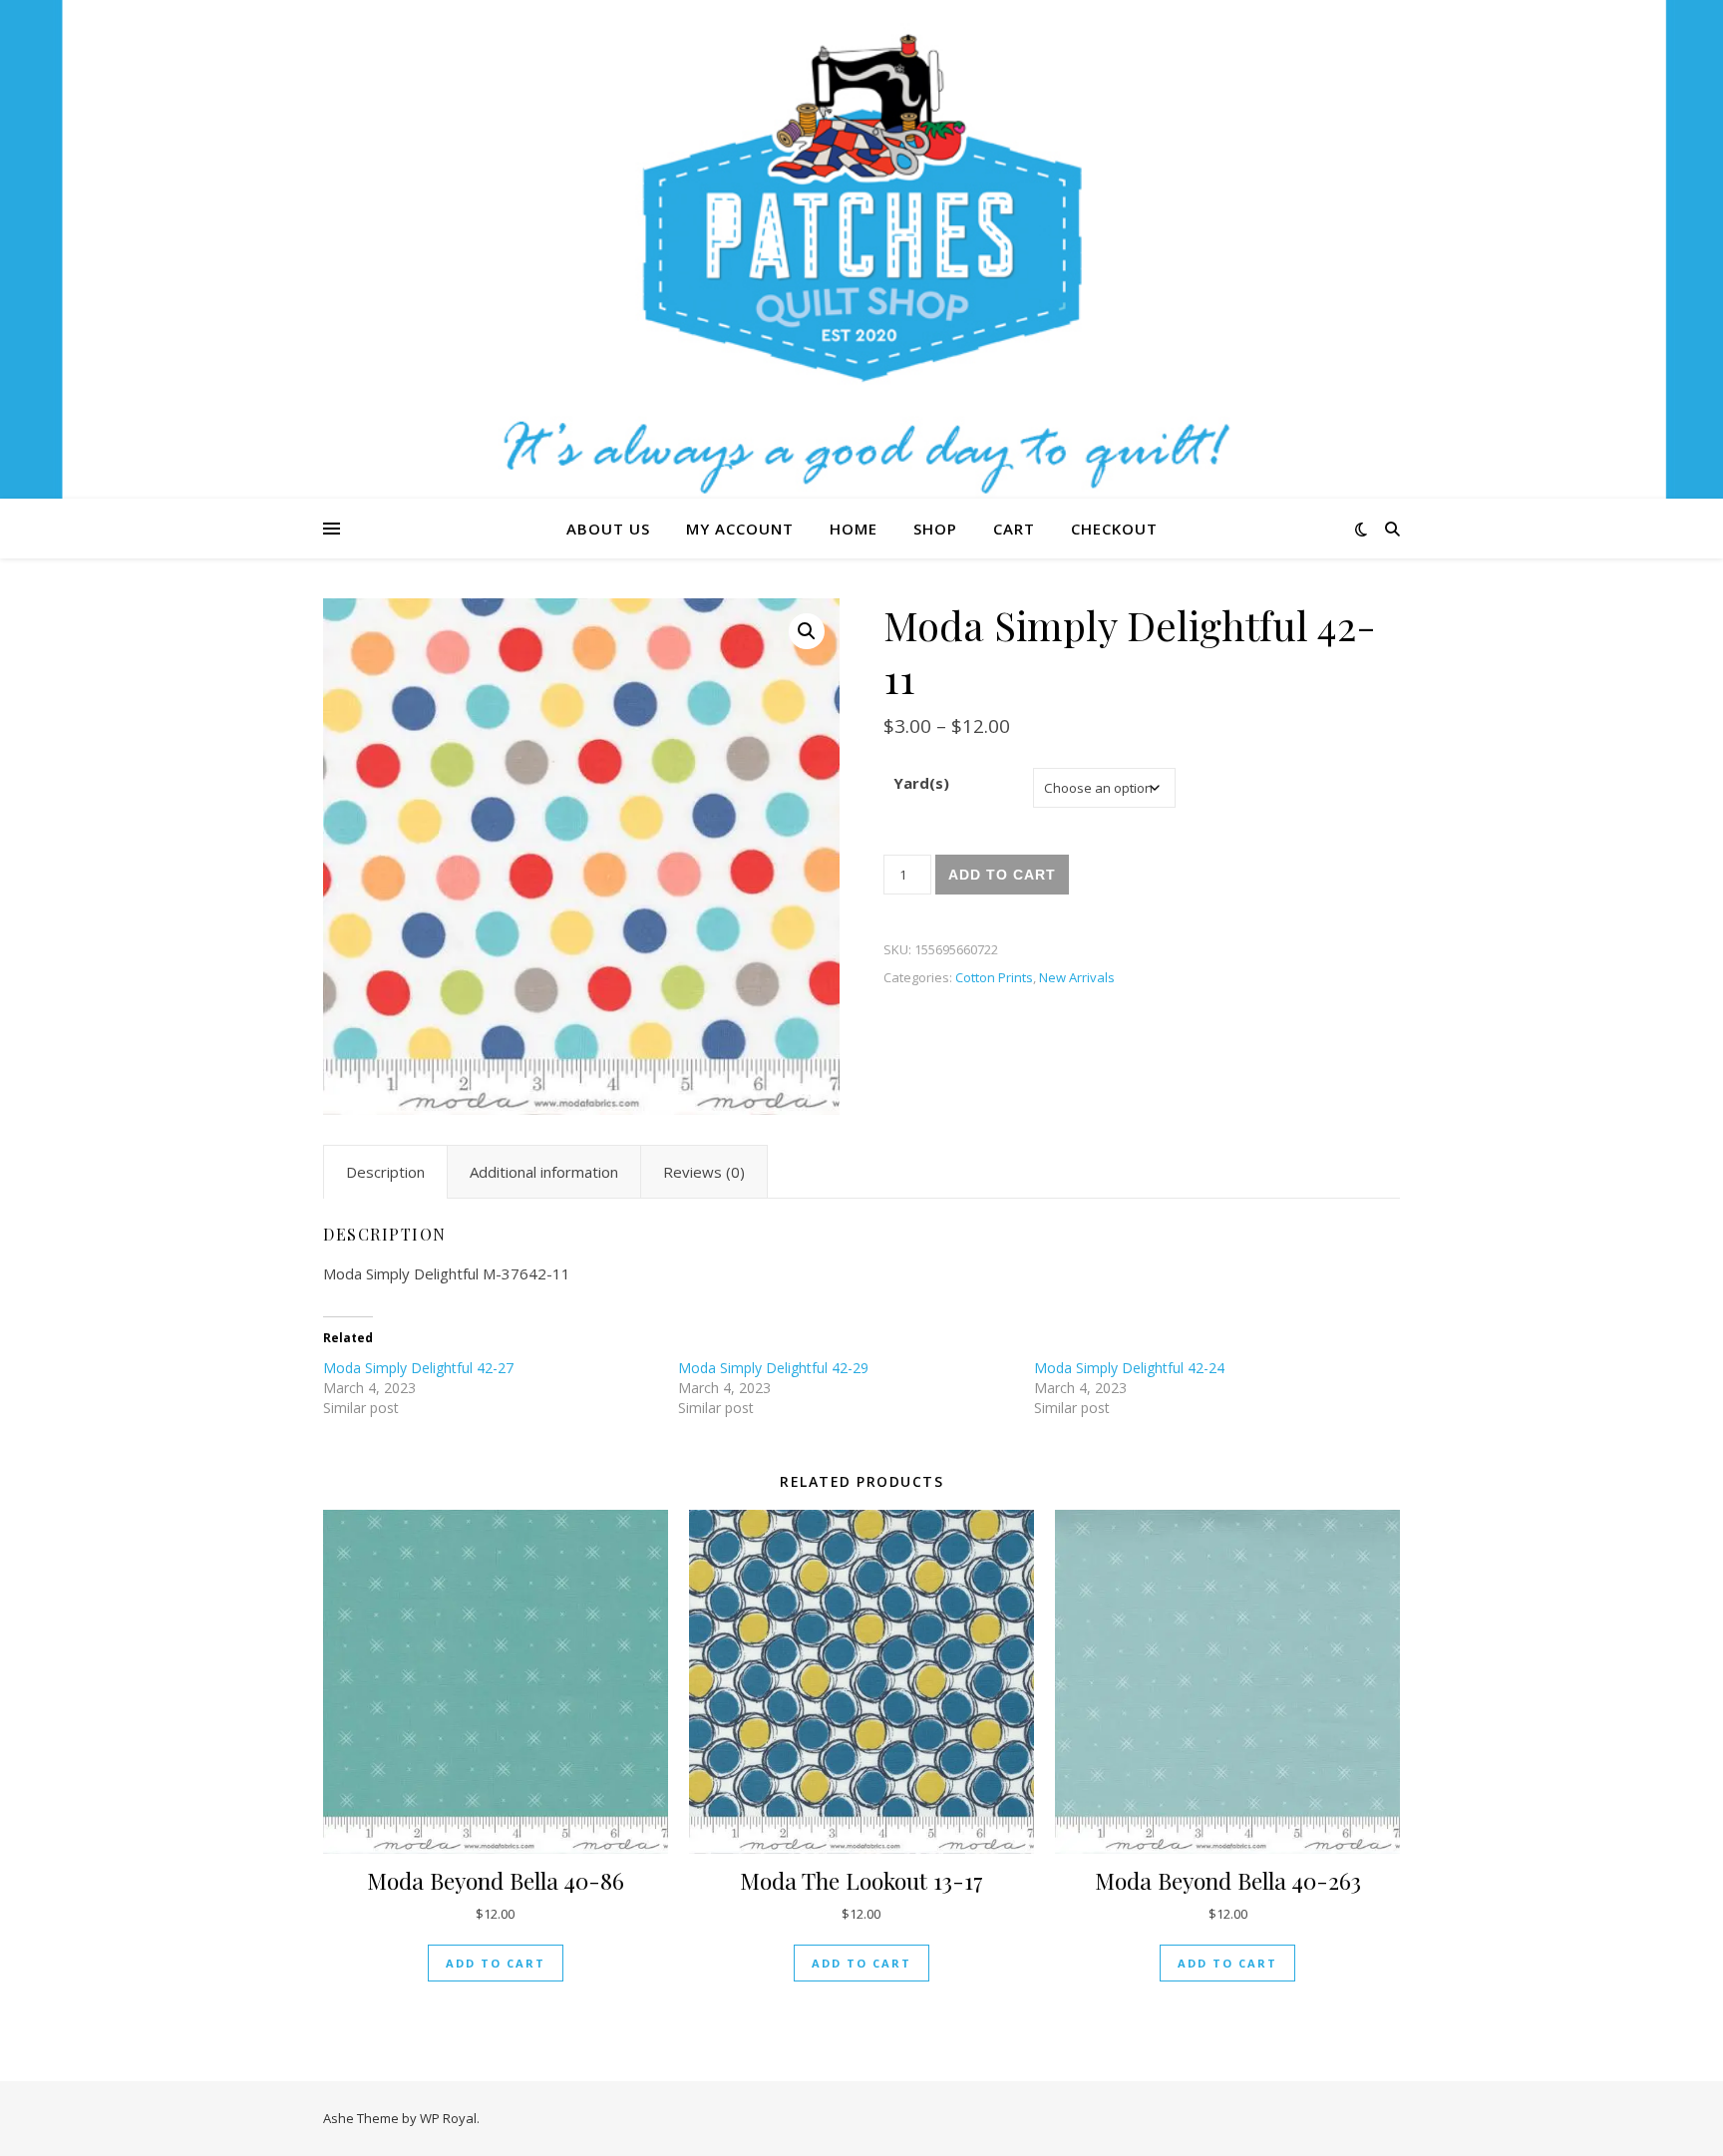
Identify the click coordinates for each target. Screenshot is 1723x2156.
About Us (608, 529)
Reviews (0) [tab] (704, 1172)
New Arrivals (1077, 977)
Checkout (1114, 529)
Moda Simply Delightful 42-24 (1129, 1368)
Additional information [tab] (544, 1172)
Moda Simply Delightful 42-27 (418, 1368)
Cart (1014, 529)
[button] (807, 631)
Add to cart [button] (496, 1963)
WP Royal (448, 2118)
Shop (935, 529)
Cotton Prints (994, 977)
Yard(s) (921, 783)
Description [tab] (385, 1172)
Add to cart (1002, 875)
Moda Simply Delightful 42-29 (773, 1368)
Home (854, 529)
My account (740, 529)
